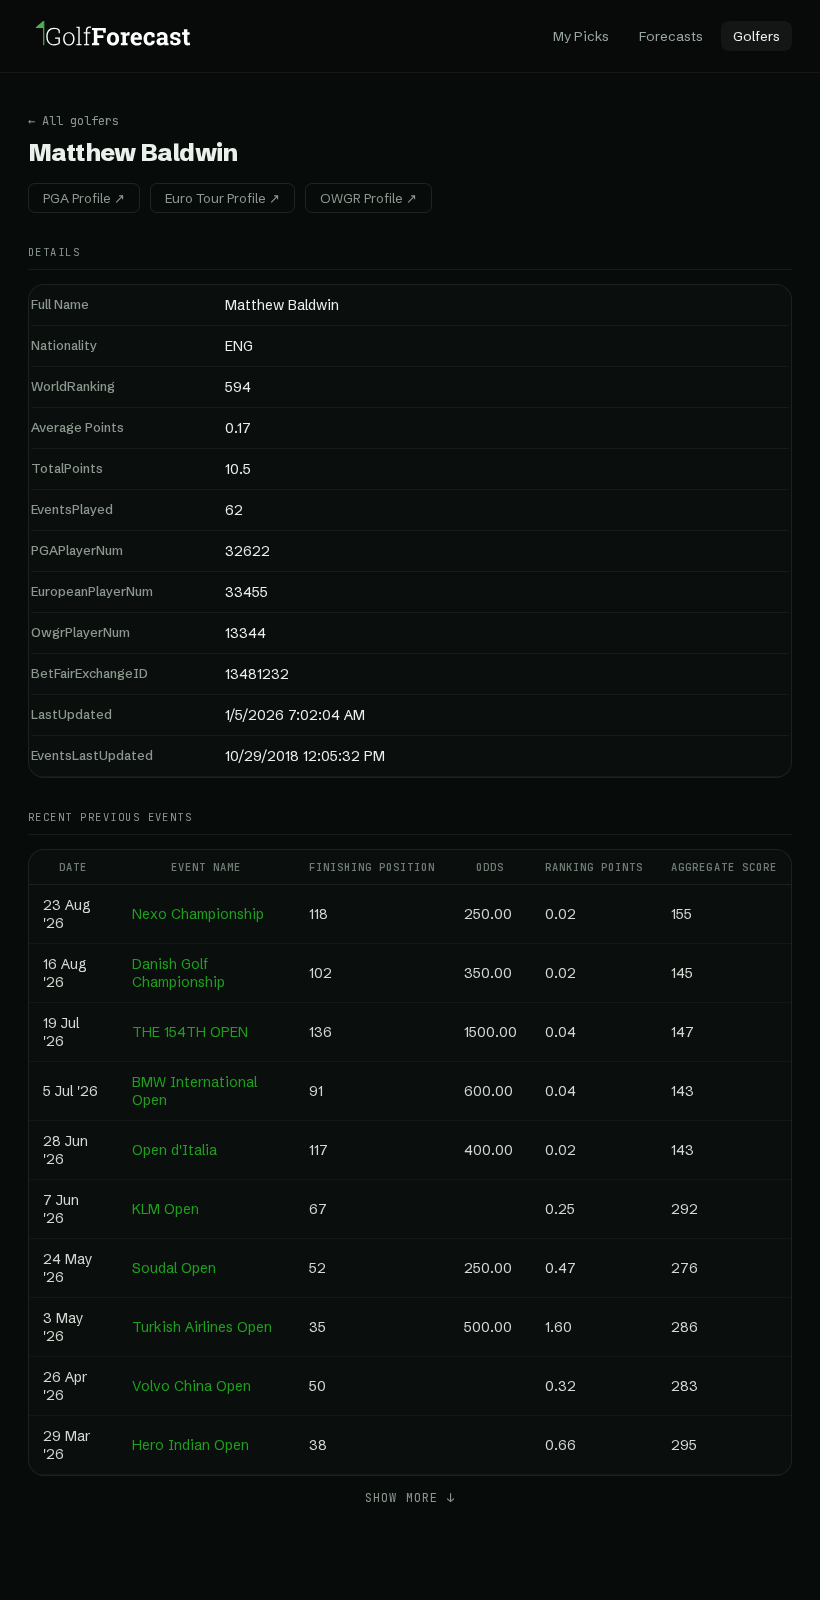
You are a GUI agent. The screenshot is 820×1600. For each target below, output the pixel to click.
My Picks (581, 36)
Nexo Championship (198, 914)
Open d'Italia (174, 1150)
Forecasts (671, 36)
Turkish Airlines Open (202, 1327)
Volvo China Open (191, 1386)
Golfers (756, 36)
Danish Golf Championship (178, 973)
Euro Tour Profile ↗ (222, 198)
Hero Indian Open (190, 1445)
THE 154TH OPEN (190, 1032)
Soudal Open (174, 1268)
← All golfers (73, 121)
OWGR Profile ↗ (368, 198)
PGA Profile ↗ (84, 198)
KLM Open (165, 1209)
